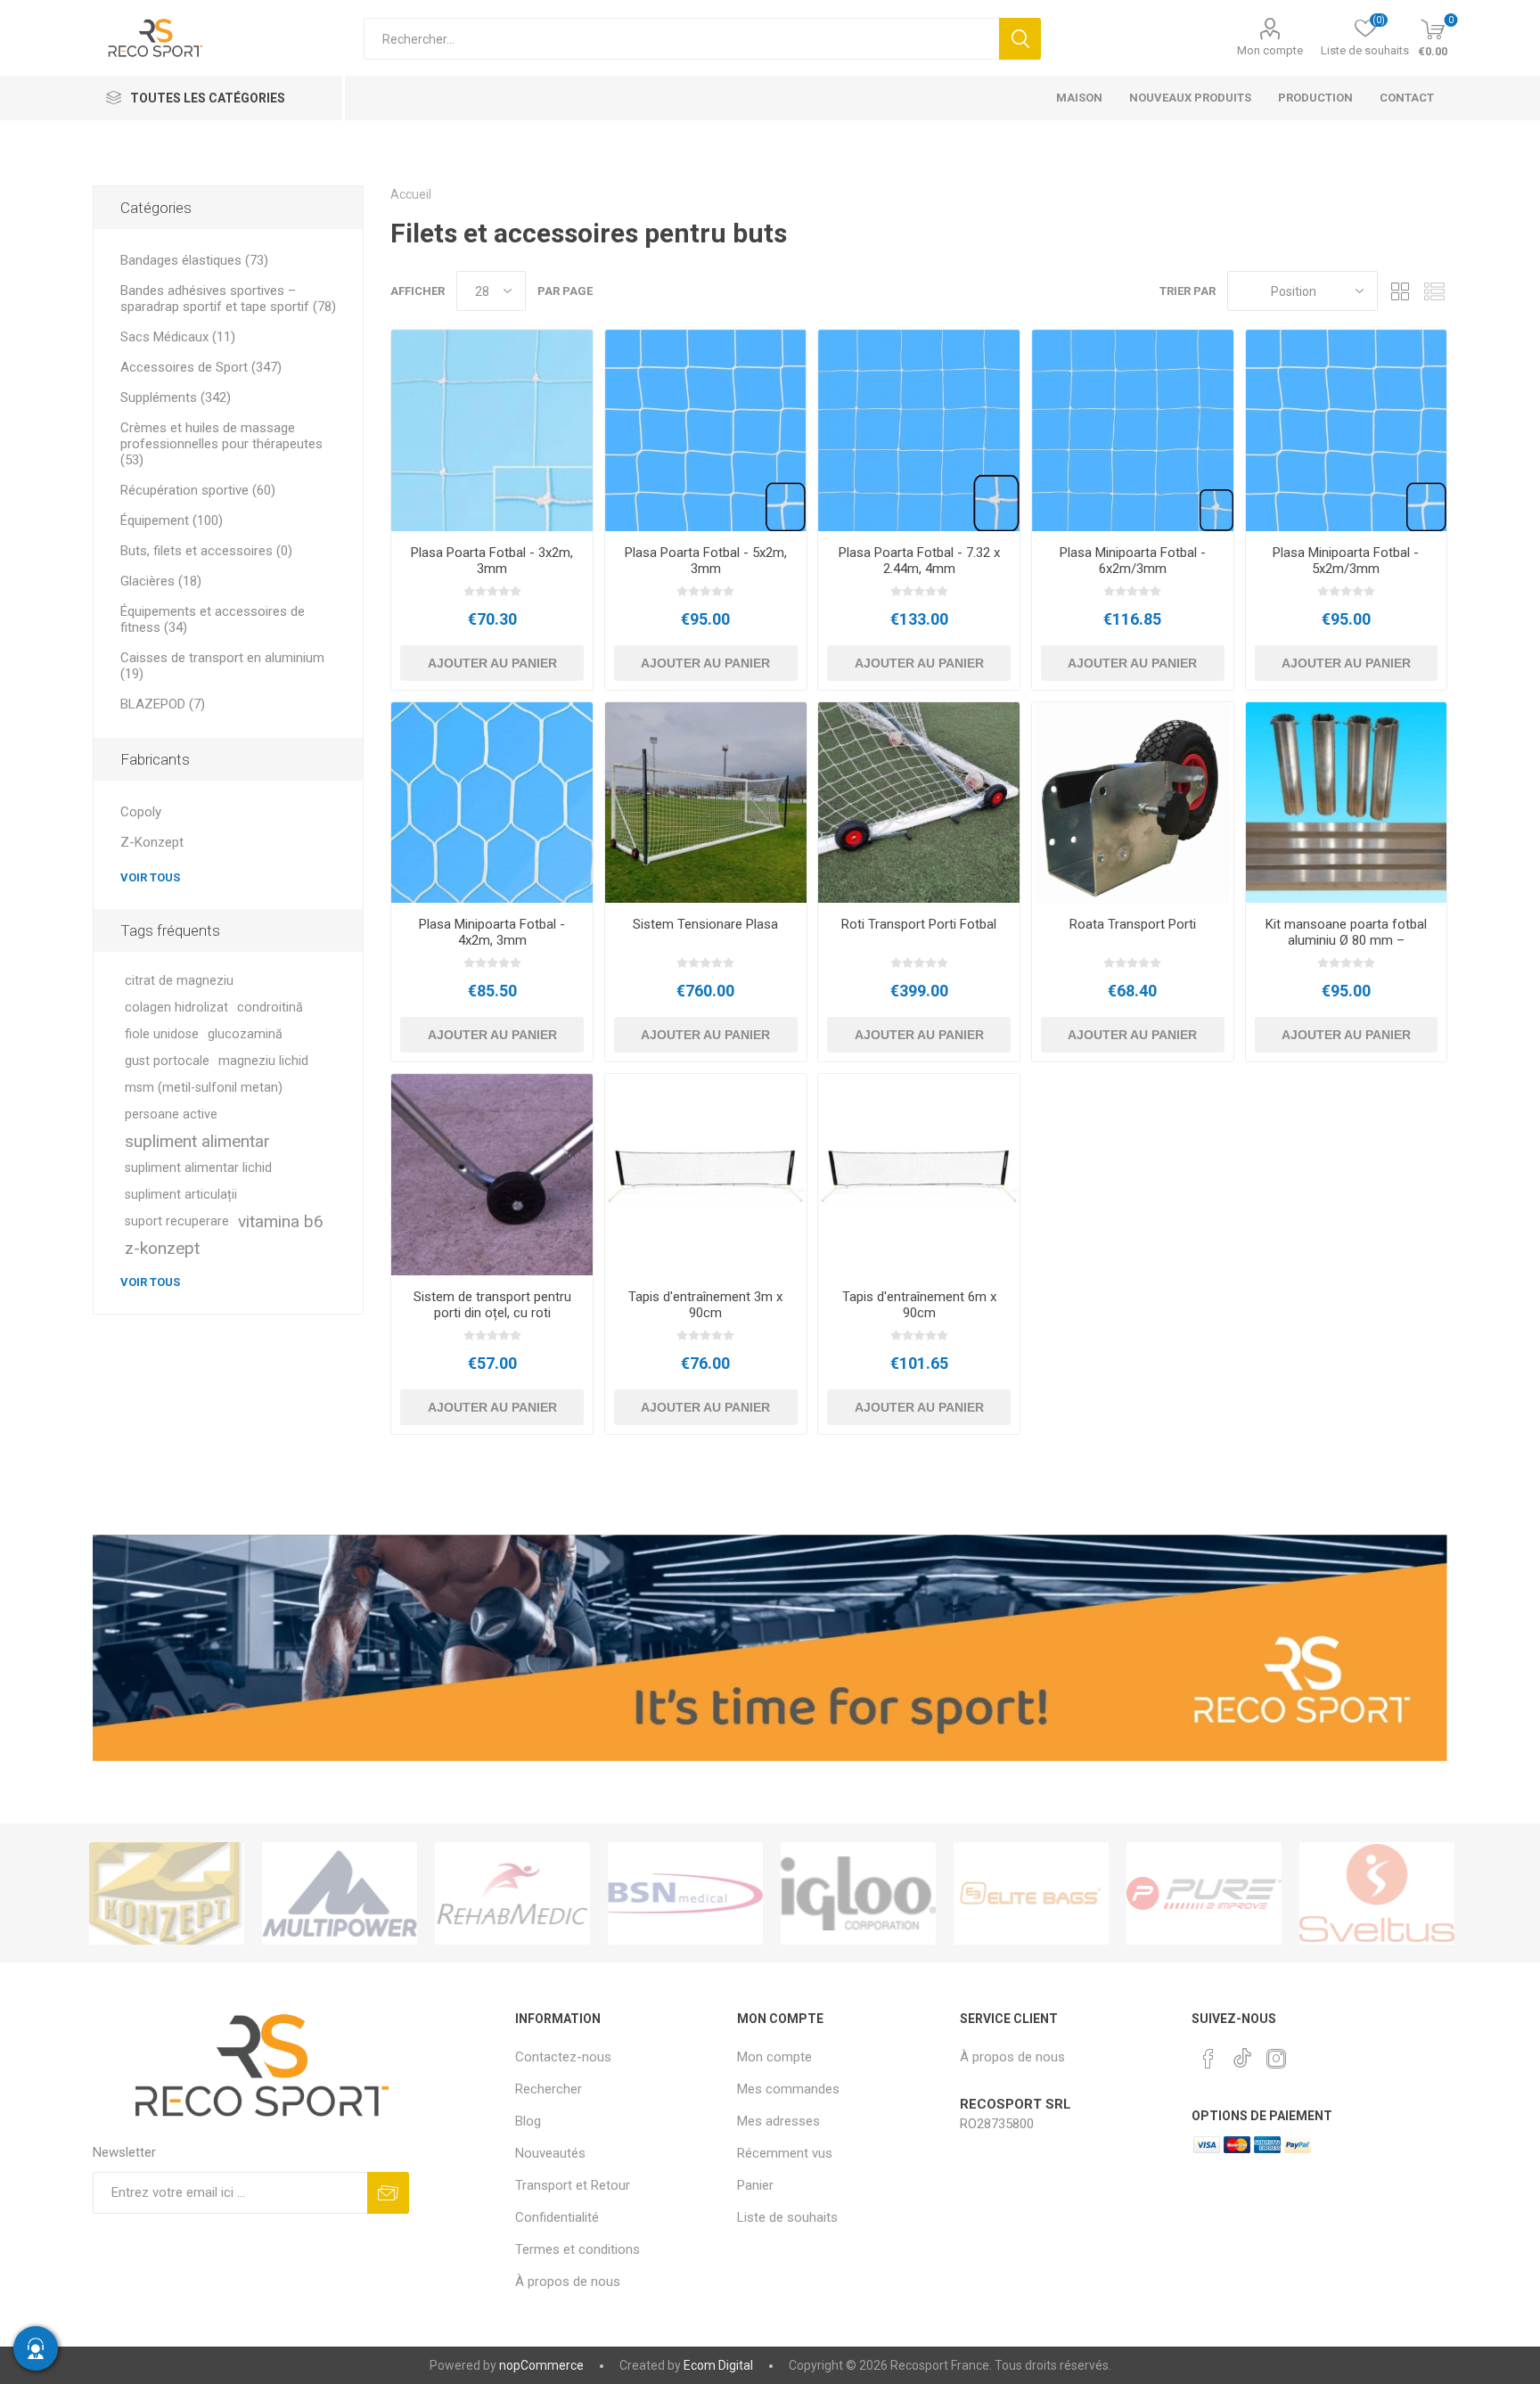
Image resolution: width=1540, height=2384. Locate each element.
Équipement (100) (172, 520)
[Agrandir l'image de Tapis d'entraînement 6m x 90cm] (919, 1175)
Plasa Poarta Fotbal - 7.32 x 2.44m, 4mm (919, 561)
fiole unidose (162, 1034)
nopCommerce (541, 2365)
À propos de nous (568, 2282)
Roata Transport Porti (1133, 924)
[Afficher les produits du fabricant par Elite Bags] (858, 1893)
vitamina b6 (281, 1221)
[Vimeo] (1242, 2053)
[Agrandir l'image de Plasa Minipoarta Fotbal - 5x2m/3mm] (1347, 430)
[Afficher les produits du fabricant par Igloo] (685, 1893)
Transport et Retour (573, 2185)
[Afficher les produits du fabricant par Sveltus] (1204, 1893)
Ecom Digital (718, 2365)
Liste (1434, 291)
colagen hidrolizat (176, 1008)
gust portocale (167, 1061)
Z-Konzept (152, 842)
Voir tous (150, 877)
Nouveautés (550, 2153)
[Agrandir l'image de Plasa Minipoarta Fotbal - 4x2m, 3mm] (492, 803)
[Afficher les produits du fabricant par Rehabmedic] (340, 1893)
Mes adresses (778, 2121)
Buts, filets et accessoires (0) (206, 551)
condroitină (270, 1008)
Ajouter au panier (492, 663)
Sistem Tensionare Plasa (705, 924)
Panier (755, 2185)
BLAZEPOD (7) (163, 704)
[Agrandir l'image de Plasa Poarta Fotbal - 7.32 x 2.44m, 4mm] (919, 430)
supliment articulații (181, 1195)
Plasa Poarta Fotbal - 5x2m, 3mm (706, 561)
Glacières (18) (161, 581)
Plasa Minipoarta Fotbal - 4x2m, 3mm (492, 932)
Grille (1400, 291)
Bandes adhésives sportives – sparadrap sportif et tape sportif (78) (228, 299)
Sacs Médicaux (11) (178, 337)
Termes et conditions (577, 2249)
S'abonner (388, 2193)
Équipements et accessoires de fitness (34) (213, 619)
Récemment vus (785, 2153)
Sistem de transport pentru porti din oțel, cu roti (492, 1305)
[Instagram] (1276, 2059)
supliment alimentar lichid (198, 1168)
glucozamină (245, 1034)
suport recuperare (177, 1221)
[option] (167, 1893)
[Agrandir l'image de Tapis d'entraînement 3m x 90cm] (706, 1175)
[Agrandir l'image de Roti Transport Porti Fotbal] (919, 803)
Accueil (411, 194)
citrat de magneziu (179, 981)
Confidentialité (557, 2217)
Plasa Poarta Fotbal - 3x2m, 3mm (492, 561)
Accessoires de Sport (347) (201, 367)
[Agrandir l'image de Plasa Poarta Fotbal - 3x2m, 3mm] (492, 430)
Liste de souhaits (787, 2217)
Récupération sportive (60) (198, 490)
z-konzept (162, 1248)
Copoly (141, 812)
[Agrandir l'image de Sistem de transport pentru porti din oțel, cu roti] (492, 1175)
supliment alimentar (197, 1141)
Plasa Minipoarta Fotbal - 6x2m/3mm (1133, 561)
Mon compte (1270, 50)
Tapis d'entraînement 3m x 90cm (705, 1305)
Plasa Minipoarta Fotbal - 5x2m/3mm (1346, 561)
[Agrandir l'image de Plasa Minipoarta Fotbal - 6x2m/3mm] (1133, 430)
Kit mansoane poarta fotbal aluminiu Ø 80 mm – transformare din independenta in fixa (1346, 948)
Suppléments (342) (176, 397)
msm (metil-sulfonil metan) (204, 1088)
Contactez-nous (563, 2057)
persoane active (171, 1114)
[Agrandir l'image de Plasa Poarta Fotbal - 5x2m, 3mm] (706, 430)
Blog (528, 2121)
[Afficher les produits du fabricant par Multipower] (167, 1893)
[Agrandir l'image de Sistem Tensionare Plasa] (706, 803)
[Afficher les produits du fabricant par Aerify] (1377, 1893)
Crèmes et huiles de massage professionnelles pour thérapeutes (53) (221, 444)
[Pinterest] (1208, 2059)
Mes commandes (788, 2089)
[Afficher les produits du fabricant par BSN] (512, 1893)
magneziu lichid (263, 1061)
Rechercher (1020, 39)
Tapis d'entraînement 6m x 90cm (919, 1305)
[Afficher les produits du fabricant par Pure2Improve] (1031, 1893)
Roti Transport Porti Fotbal (919, 924)
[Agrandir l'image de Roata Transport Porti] (1133, 803)
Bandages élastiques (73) (194, 260)
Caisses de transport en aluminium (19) (222, 666)
